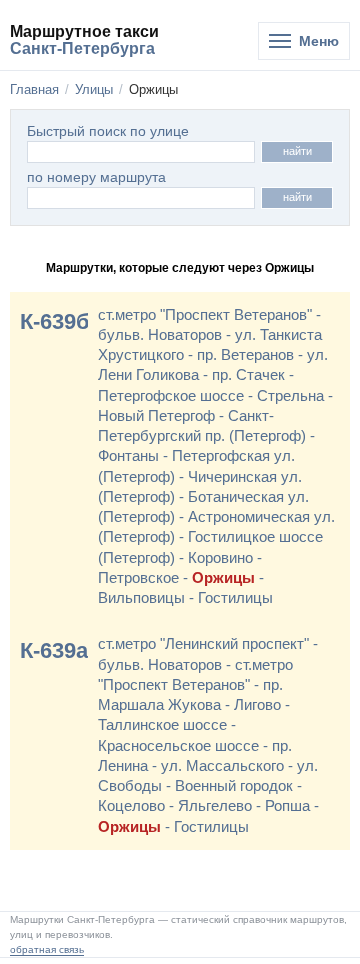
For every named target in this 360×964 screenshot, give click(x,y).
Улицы (94, 89)
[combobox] (141, 198)
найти (297, 151)
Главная (34, 89)
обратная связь (47, 949)
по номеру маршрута (96, 177)
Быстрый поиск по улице (108, 131)
